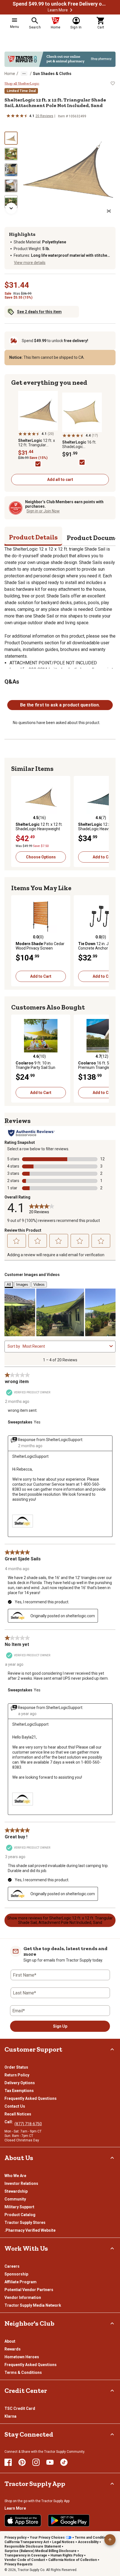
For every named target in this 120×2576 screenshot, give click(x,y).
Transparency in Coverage (26, 2555)
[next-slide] (11, 208)
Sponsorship (16, 2274)
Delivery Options (20, 2083)
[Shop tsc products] (60, 59)
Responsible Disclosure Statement (33, 2546)
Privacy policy (15, 2538)
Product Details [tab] (33, 537)
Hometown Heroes (22, 2357)
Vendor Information (23, 2297)
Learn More (58, 10)
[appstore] (23, 2521)
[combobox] (65, 1346)
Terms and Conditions (93, 2538)
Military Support (19, 2207)
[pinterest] (22, 2462)
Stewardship (16, 2191)
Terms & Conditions (23, 2372)
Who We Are (15, 2176)
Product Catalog (20, 2215)
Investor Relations (21, 2183)
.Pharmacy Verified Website (30, 2230)
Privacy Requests (19, 2564)
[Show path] (24, 74)
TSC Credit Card (20, 2408)
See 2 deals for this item (39, 312)
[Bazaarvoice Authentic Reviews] (31, 1133)
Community (15, 2199)
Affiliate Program (21, 2282)
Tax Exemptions (19, 2091)
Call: (9, 2122)
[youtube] (50, 2462)
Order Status (16, 2067)
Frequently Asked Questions (31, 2098)
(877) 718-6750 (28, 2124)
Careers (12, 2266)
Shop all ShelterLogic (22, 84)
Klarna (10, 2416)
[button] (71, 10)
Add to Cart (41, 976)
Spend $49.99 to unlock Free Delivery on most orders (60, 4)
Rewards (13, 2349)
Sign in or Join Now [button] (43, 511)
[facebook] (8, 2462)
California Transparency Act (27, 2542)
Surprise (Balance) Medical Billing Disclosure (40, 2551)
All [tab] (9, 1285)
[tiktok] (64, 2462)
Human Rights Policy (67, 2555)
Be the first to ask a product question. (60, 705)
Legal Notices (63, 2542)
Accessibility (88, 2542)
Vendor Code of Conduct (25, 2560)
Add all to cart (60, 480)
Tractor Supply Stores (25, 2222)
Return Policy (17, 2075)
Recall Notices (18, 2114)
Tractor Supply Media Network (33, 2305)
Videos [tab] (39, 1285)
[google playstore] (69, 2521)
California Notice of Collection (73, 2560)
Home (10, 74)
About (10, 2341)
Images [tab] (22, 1285)
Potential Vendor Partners (29, 2290)
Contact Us (15, 2106)
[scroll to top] (110, 2540)
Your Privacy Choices (47, 2538)
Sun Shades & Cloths (52, 74)
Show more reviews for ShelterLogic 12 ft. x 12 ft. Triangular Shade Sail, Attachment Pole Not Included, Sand (60, 1920)
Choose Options (41, 857)
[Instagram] (36, 2462)
